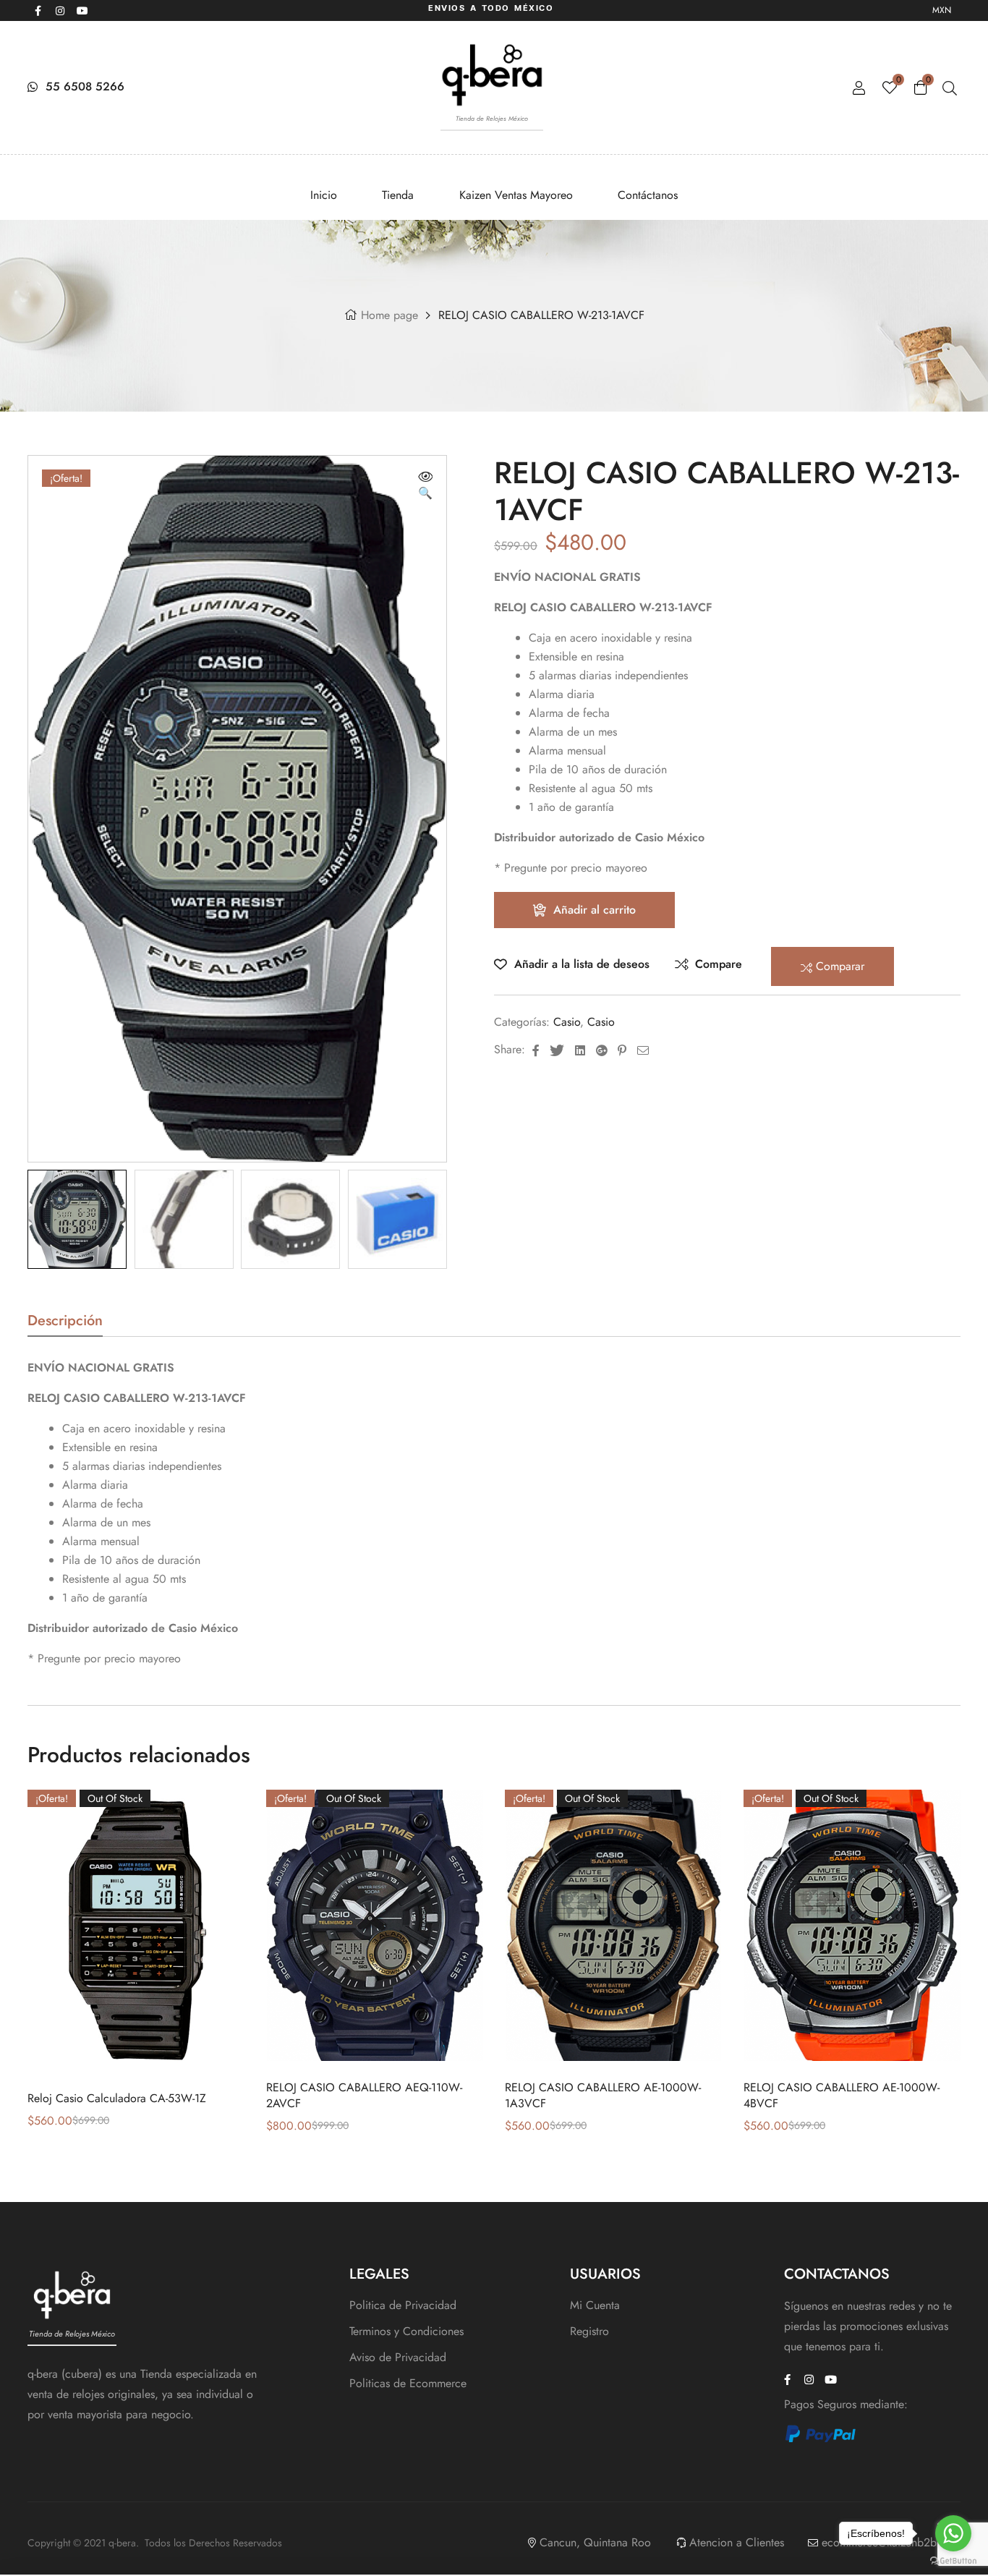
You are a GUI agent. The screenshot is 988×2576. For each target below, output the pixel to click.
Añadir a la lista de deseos (582, 964)
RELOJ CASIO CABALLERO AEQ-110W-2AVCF (364, 2095)
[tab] (65, 1325)
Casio (567, 1022)
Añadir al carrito (595, 910)
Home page (389, 315)
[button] (425, 486)
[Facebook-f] (38, 11)
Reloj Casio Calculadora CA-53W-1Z (117, 2098)
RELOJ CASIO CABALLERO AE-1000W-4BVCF (842, 2095)
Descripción (65, 1323)
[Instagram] (60, 11)
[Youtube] (82, 11)
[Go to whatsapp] (953, 2533)
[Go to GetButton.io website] (953, 2561)
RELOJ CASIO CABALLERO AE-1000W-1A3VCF (603, 2095)
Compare (719, 964)
